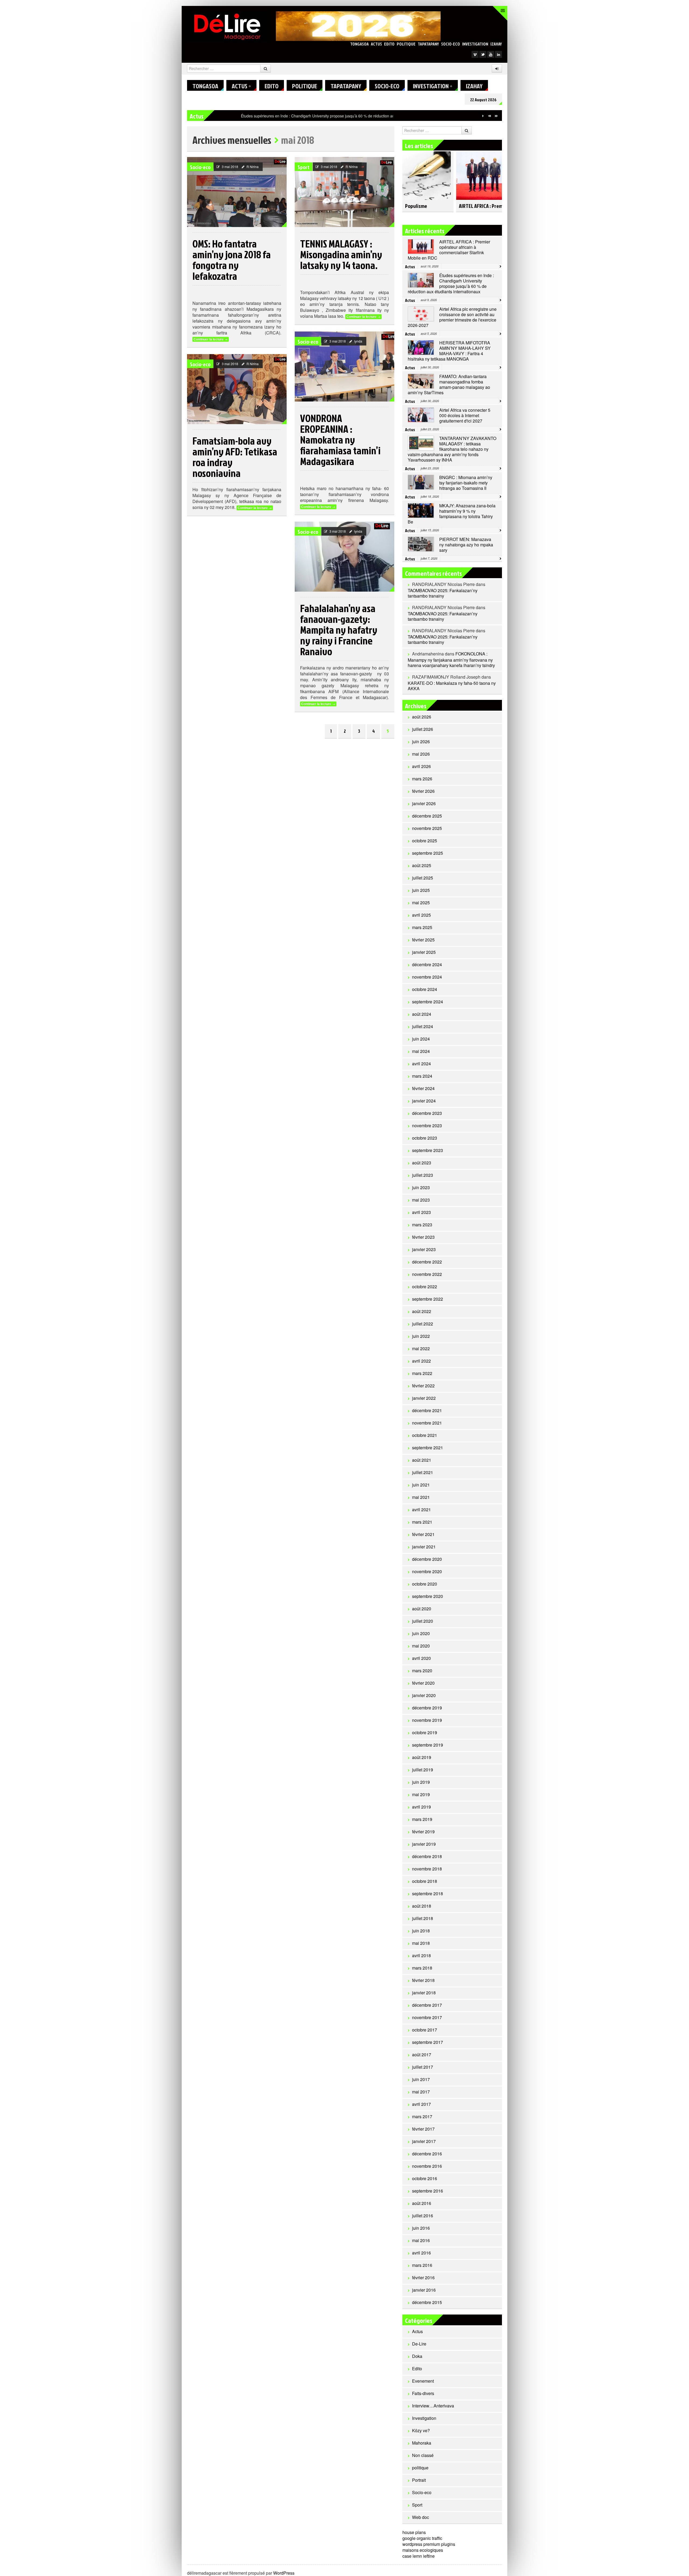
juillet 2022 (423, 1324)
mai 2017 (421, 2092)
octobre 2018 (425, 1881)
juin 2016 (421, 2228)
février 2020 (423, 1683)
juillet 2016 (423, 2216)
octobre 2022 (425, 1287)
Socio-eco (451, 44)
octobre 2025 (425, 841)
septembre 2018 (428, 1893)
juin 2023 (421, 1187)
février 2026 (423, 791)
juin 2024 (421, 1039)
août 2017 (422, 2055)
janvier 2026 (424, 803)
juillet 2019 (423, 1770)
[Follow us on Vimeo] (475, 54)
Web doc (421, 2517)
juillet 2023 (423, 1175)
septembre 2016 (428, 2191)
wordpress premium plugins (429, 2544)
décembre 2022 (427, 1262)
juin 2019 (421, 1782)
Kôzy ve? (421, 2430)
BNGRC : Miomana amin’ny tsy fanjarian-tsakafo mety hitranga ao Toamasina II (466, 483)
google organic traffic (422, 2538)
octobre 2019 (425, 1732)
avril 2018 (421, 1955)
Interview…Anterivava (433, 2406)
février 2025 (423, 940)
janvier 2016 (424, 2290)
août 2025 (422, 865)
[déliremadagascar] (227, 26)
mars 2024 (422, 1076)
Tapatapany (428, 44)
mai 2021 (421, 1497)
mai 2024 (421, 1051)
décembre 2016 (427, 2154)
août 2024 (422, 1014)
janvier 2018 (424, 1993)
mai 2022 (421, 1348)
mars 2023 (422, 1225)
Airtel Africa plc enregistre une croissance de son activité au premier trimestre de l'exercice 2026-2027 (452, 317)
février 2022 (423, 1386)
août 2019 (422, 1757)
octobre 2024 (425, 989)
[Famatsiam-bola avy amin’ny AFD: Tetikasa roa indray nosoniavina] (237, 389)
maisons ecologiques (423, 2550)
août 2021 (422, 1460)
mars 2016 (422, 2265)
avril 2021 (421, 1509)
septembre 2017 (428, 2042)
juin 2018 (421, 1931)
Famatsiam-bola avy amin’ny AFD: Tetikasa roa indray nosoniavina (235, 457)
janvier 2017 (424, 2141)
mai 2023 (421, 1200)
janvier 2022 (424, 1398)
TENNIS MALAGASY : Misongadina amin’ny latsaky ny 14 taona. (341, 254)
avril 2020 (421, 1658)
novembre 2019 (427, 1720)
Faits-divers (423, 2393)
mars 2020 (422, 1671)
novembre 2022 (427, 1274)
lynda (358, 341)
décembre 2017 (427, 2005)
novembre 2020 (427, 1571)
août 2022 (422, 1311)
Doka (417, 2356)
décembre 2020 (427, 1559)
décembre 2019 (427, 1708)
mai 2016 (421, 2240)
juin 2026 (421, 741)
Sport (304, 167)
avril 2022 (421, 1361)
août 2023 (422, 1163)
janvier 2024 (424, 1101)
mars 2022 (422, 1373)
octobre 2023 (425, 1138)
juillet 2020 (423, 1621)
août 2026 (422, 717)
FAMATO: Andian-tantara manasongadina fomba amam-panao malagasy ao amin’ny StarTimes (449, 384)
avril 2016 (421, 2253)
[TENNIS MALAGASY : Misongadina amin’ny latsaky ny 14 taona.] (344, 192)
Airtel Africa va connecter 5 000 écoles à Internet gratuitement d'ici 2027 (465, 415)
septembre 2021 (428, 1448)
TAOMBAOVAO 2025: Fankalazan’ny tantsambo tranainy (443, 593)
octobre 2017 (425, 2030)
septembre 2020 (428, 1596)
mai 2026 (421, 754)
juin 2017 (421, 2079)
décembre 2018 (427, 1856)
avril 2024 (421, 1064)
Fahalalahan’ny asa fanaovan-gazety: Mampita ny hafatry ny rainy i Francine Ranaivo (339, 630)
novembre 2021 (427, 1423)
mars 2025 (422, 927)
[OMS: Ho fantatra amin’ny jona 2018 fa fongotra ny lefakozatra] (237, 192)
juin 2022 (421, 1336)
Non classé (423, 2455)
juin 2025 (421, 890)
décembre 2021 (427, 1410)
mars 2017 (422, 2116)
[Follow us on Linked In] (498, 54)
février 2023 (423, 1237)
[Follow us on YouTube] (491, 54)
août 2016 (422, 2203)
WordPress (284, 2573)
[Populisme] (427, 173)
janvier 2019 (424, 1844)
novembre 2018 (427, 1869)
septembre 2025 (428, 853)
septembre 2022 (428, 1299)
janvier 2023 (424, 1249)
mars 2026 (422, 779)
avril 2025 (421, 915)
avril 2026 (421, 766)
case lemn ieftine (419, 2556)
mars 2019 (422, 1819)
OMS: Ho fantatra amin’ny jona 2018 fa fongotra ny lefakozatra (232, 260)
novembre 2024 (427, 977)
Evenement (423, 2381)
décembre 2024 (427, 964)
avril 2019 (421, 1807)
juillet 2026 (423, 729)
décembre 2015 (427, 2302)
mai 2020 (421, 1646)
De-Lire (419, 2344)
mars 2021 (422, 1522)
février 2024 (423, 1088)
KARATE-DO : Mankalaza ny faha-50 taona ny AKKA (452, 686)
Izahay (496, 44)
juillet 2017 (423, 2067)
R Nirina (253, 167)
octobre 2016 (425, 2178)
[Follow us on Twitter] (483, 54)
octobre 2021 (425, 1435)
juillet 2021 (423, 1472)
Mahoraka (422, 2443)
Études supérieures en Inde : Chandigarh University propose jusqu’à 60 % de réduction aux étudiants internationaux (451, 283)
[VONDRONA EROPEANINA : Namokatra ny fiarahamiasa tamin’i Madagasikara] (344, 366)
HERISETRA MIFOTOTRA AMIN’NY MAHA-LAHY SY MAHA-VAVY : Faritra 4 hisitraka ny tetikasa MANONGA (449, 351)
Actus (376, 44)
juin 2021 (421, 1485)
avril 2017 (421, 2104)
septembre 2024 (428, 1002)
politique (406, 44)
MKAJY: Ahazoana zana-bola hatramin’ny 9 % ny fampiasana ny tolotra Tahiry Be (452, 514)
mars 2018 (422, 1968)
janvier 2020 (424, 1695)
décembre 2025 (427, 816)
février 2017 (423, 2129)
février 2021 (423, 1534)
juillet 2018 (423, 1918)
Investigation (475, 44)
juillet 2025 (423, 878)
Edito (389, 44)
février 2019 (423, 1832)
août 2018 (422, 1906)
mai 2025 (421, 903)
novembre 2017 (427, 2017)
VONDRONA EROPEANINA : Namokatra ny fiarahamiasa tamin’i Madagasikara (340, 439)
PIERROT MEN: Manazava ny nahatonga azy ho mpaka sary (466, 545)
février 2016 (423, 2277)
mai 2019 (421, 1794)
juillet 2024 (423, 1026)
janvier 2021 (424, 1547)
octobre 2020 (425, 1584)
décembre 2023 (427, 1113)
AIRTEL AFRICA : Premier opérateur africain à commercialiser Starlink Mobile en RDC (449, 250)
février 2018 (423, 1980)
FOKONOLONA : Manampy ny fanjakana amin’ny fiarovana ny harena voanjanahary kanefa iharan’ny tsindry (451, 659)
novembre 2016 (427, 2166)
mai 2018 (421, 1943)
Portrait (419, 2480)
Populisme (416, 206)
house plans (414, 2532)
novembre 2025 (427, 828)
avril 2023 (421, 1212)
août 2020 (422, 1609)
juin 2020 (421, 1633)
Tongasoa (359, 44)
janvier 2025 (424, 952)
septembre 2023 (428, 1150)
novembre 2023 (427, 1125)
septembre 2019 (428, 1745)
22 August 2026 (483, 100)
